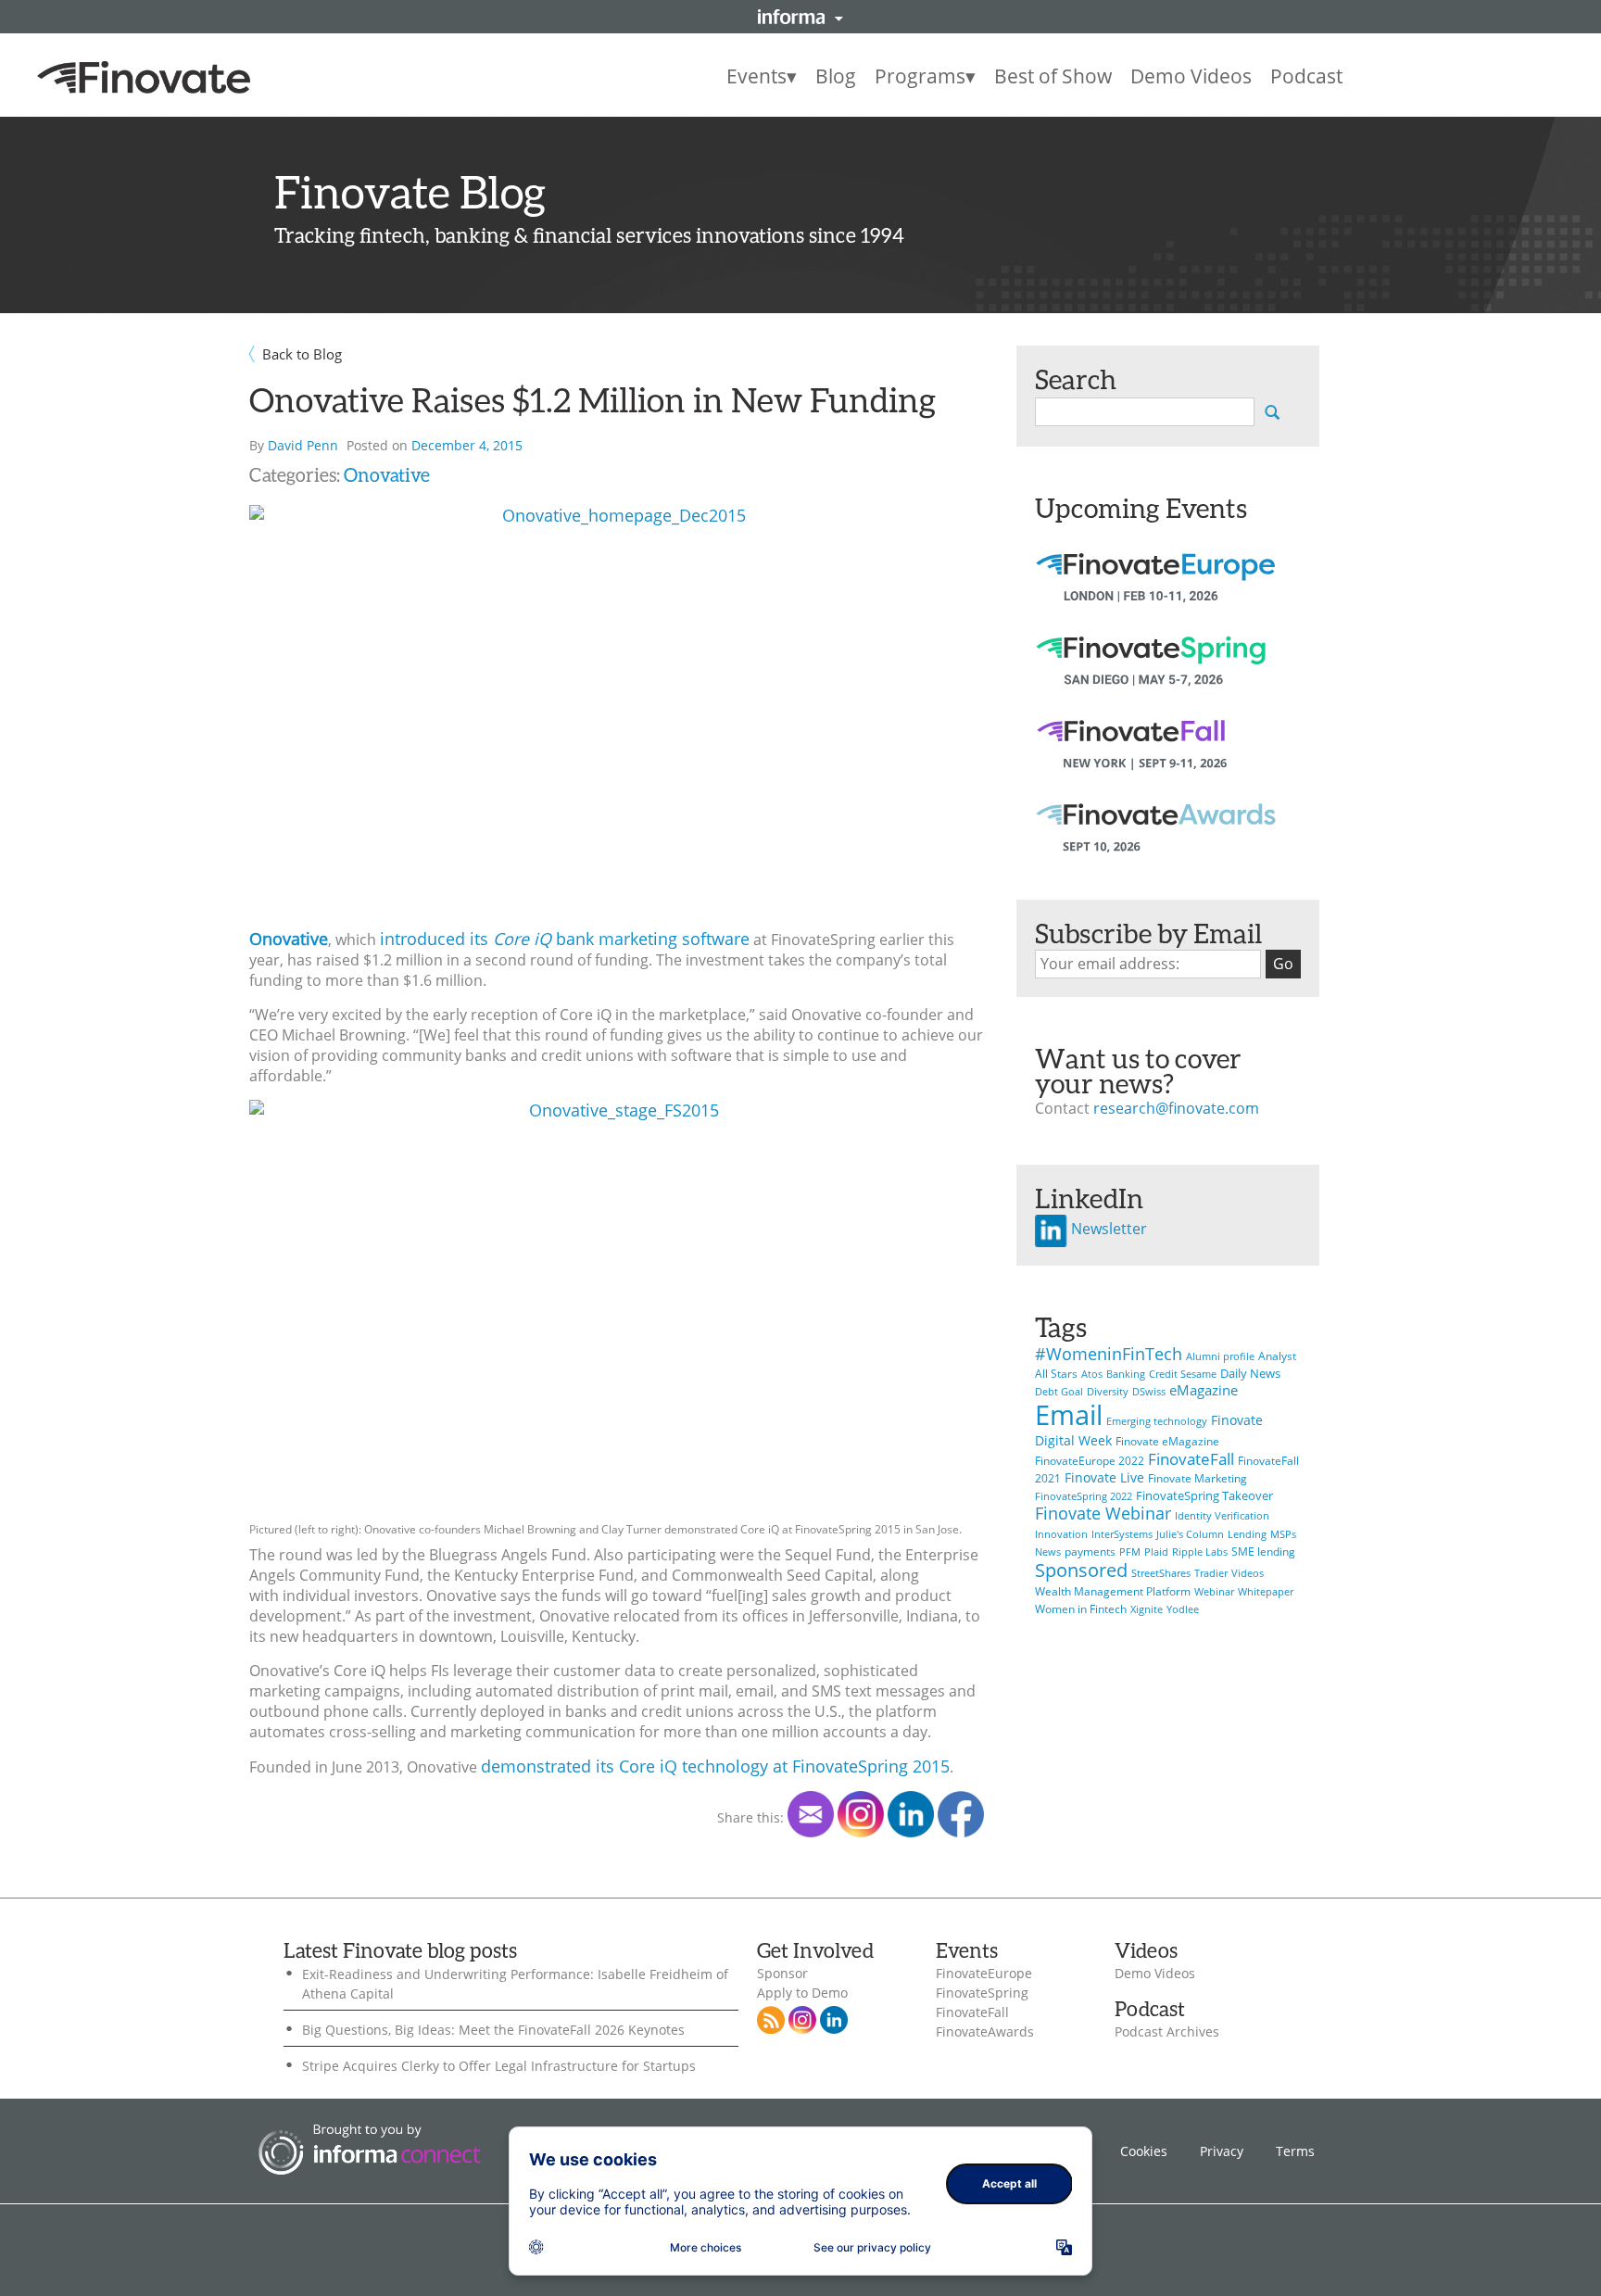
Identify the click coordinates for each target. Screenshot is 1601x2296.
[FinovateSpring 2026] (1155, 676)
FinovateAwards (985, 2032)
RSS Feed (771, 2020)
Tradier (1211, 1573)
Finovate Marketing (1198, 1478)
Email (1069, 1415)
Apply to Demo (802, 1993)
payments (1090, 1552)
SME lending (1263, 1552)
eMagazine (1204, 1390)
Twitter (861, 1814)
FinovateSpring (982, 1993)
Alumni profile (1220, 1356)
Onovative (387, 474)
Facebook (961, 1814)
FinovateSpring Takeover (1204, 1495)
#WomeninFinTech (1109, 1353)
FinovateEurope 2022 (1090, 1461)
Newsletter (1107, 1229)
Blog (836, 76)
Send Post (811, 1814)
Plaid (1156, 1552)
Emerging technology (1157, 1421)
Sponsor (782, 1974)
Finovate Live (1104, 1477)
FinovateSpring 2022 (1084, 1496)
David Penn (303, 445)
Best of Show (1053, 76)
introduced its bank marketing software (565, 939)
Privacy (1222, 2151)
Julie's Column (1190, 1534)
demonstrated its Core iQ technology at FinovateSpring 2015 (715, 1766)
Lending (1247, 1534)
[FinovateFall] (1155, 760)
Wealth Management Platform (1113, 1591)
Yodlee (1183, 1609)
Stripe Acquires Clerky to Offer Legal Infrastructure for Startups (499, 2066)
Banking (1126, 1374)
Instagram (802, 2020)
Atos (1092, 1374)
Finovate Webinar (1103, 1513)
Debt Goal (1059, 1392)
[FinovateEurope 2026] (1155, 593)
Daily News (1250, 1373)
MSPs (1283, 1534)
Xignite (1147, 1609)
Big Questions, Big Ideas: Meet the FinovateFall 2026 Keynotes (493, 2030)
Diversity (1108, 1392)
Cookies (1144, 2151)
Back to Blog (302, 354)
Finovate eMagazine (1167, 1441)
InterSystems (1122, 1534)
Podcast (1306, 76)
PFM (1130, 1552)
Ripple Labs (1200, 1552)
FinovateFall (1191, 1459)
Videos (1248, 1573)
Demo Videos (1191, 76)
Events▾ (762, 76)
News (1048, 1552)
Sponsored (1081, 1570)
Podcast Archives (1167, 2032)
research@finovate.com (1176, 1108)
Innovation (1061, 1534)
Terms (1295, 2151)
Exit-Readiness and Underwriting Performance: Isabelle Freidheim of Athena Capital (515, 1984)
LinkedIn (911, 1814)
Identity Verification (1222, 1516)
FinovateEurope (984, 1974)
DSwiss (1149, 1392)
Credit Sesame (1183, 1374)
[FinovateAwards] (1155, 843)
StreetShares (1161, 1573)
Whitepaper (1266, 1592)
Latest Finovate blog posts (400, 1950)
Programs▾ (925, 76)
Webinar (1214, 1592)
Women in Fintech (1081, 1609)
